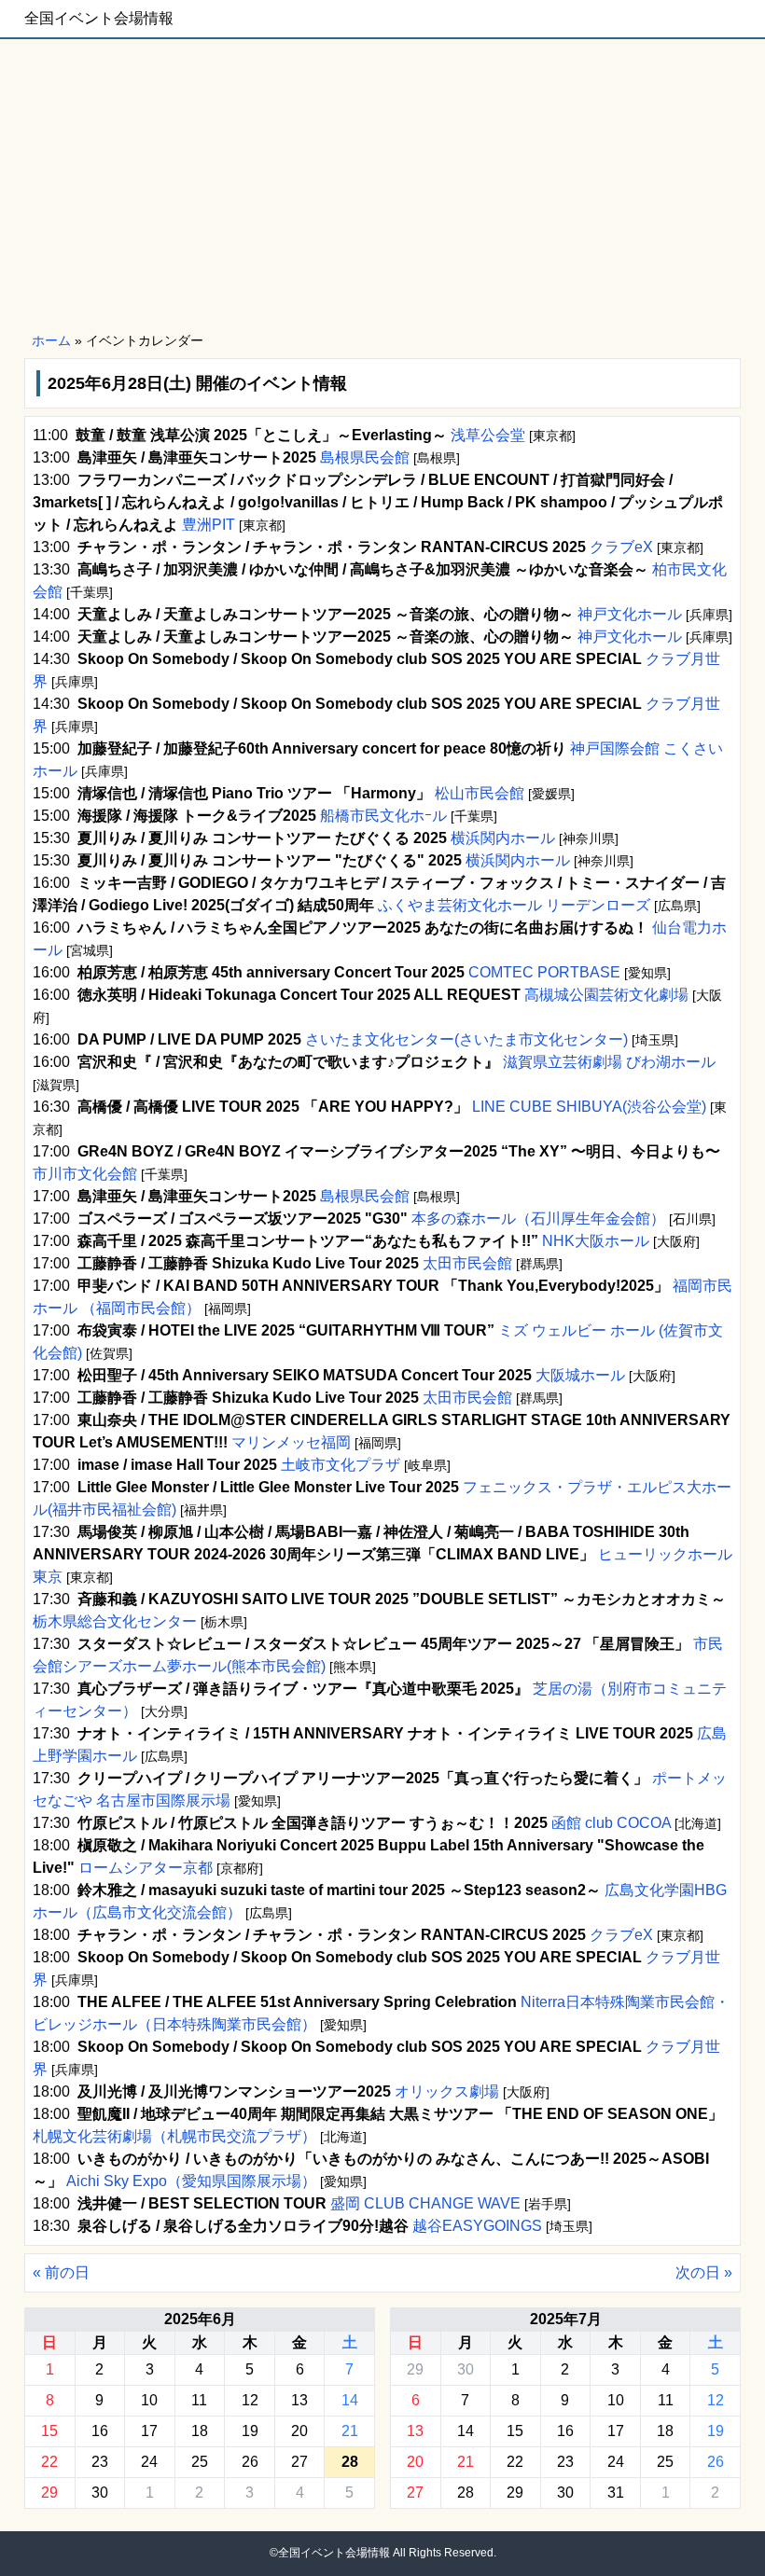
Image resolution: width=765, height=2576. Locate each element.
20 (299, 2431)
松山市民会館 (480, 793)
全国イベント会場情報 (99, 18)
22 (49, 2462)
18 (200, 2431)
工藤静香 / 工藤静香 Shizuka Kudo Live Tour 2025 (248, 1263)
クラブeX (621, 547)
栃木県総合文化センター (117, 1621)
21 (350, 2431)
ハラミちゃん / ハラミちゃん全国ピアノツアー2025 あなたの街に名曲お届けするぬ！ (363, 928)
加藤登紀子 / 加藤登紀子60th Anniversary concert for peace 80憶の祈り (322, 748)
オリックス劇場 (447, 2091)
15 (49, 2431)
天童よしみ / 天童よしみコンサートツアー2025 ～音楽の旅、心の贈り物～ (326, 614)
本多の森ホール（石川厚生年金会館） (538, 1219)
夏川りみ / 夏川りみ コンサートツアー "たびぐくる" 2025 (270, 860)
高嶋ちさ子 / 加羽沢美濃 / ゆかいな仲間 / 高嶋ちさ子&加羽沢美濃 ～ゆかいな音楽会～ (363, 569)
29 (49, 2493)
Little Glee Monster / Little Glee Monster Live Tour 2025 (268, 1487)
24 (149, 2462)
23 (100, 2462)
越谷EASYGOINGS (477, 2226)
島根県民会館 (365, 457)
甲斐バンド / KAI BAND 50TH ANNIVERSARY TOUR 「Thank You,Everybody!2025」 (373, 1286)
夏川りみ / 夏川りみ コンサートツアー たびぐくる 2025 (262, 838)
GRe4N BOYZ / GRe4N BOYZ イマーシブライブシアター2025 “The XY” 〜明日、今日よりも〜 (399, 1151)
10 (149, 2400)
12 (250, 2400)
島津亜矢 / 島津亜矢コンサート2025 (197, 457)
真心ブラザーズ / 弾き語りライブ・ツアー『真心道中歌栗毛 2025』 (303, 1689)
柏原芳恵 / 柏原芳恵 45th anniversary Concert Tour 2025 (271, 972)
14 (350, 2400)
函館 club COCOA (611, 1823)
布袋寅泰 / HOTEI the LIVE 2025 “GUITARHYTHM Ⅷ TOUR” (286, 1330)
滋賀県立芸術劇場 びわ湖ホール (607, 1062)
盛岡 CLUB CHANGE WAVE (425, 2203)
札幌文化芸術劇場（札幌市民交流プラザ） (176, 2136)
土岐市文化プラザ (341, 1465)
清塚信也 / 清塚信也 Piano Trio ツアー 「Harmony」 (254, 793)
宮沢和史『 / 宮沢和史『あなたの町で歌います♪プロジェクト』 (288, 1062)
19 (250, 2431)
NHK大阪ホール (596, 1241)
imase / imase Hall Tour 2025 (177, 1465)
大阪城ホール (580, 1375)
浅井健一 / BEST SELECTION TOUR (202, 2203)
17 (149, 2431)
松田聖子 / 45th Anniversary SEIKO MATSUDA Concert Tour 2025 (305, 1375)
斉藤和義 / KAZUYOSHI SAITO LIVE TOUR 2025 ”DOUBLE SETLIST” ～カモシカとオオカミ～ (402, 1599)
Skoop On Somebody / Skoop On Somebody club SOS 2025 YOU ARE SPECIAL (360, 659)
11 (199, 2400)
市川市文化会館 (87, 1174)
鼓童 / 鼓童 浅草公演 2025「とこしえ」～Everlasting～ (261, 435)
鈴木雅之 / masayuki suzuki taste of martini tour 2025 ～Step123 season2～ (339, 1890)
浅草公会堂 (488, 435)
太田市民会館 (467, 1263)
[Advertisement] (382, 187)
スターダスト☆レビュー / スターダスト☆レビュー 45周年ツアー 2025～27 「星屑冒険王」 (383, 1644)
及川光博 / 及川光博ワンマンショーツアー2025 (234, 2091)
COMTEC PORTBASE (544, 972)
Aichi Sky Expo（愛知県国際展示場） (191, 2181)
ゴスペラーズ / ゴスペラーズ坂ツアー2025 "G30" (243, 1219)
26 (250, 2462)
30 (100, 2493)
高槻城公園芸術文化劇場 (606, 995)
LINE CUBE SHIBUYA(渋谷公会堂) (589, 1107)
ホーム (51, 340)
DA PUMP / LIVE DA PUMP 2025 (189, 1039)
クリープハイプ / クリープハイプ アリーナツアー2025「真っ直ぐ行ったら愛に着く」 (363, 1778)
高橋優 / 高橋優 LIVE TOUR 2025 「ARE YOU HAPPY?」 (273, 1107)
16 (100, 2431)
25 (200, 2462)
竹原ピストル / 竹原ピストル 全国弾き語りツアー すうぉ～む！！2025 (313, 1823)
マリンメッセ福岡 (291, 1442)
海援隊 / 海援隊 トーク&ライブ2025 (197, 816)
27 (299, 2462)
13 (299, 2400)
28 (466, 2493)
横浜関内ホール (503, 838)
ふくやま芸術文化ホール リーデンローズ (514, 905)
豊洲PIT (209, 525)
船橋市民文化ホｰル (383, 816)
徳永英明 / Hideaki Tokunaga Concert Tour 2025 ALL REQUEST (299, 995)
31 (616, 2493)
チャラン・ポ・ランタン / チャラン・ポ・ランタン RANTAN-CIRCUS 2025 (332, 547)
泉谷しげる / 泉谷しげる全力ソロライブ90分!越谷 (243, 2226)
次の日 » (704, 2272)
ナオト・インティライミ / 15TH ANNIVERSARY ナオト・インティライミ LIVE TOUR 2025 (385, 1733)
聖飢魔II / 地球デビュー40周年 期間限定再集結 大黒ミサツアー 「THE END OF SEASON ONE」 (400, 2114)
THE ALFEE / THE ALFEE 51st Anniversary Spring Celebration (297, 2002)
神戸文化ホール (630, 614)
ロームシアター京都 (146, 1868)
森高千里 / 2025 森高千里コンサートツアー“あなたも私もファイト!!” (308, 1241)
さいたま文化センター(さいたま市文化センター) (466, 1039)
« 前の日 (61, 2272)
